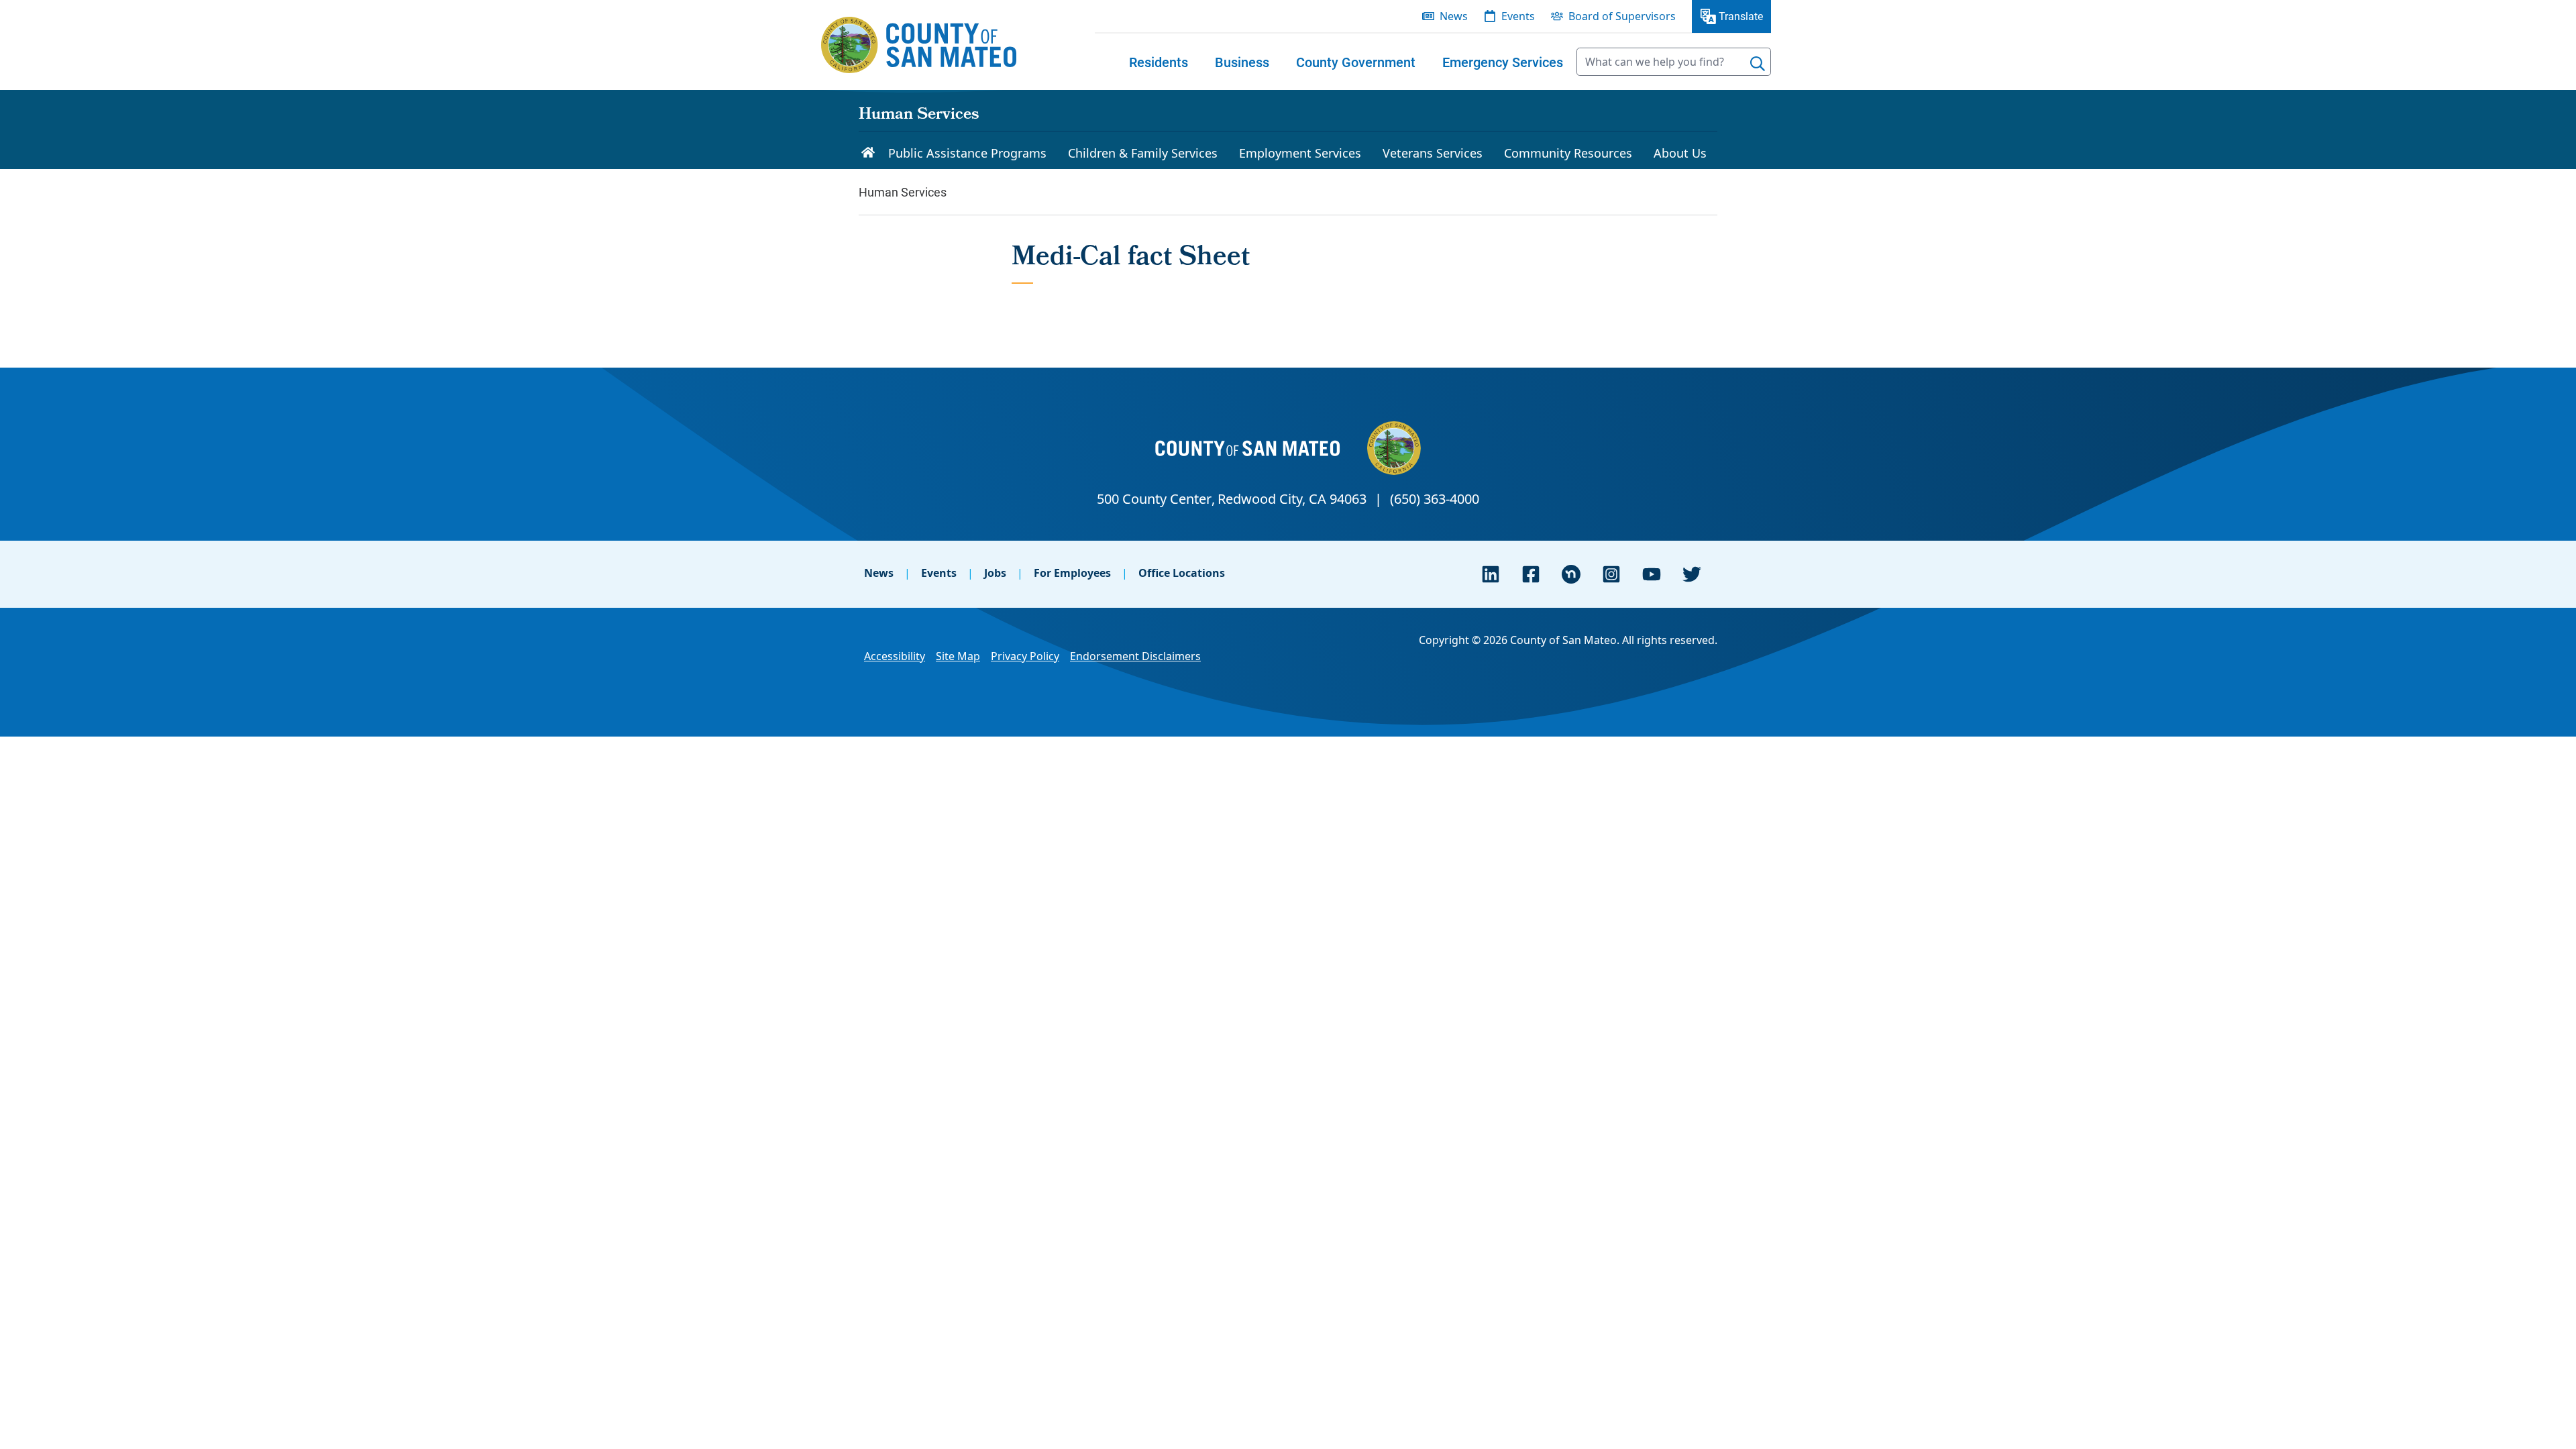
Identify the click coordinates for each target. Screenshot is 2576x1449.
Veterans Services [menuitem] (1433, 153)
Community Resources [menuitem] (1568, 153)
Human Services (919, 115)
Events (939, 573)
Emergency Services (1503, 62)
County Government (1356, 62)
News (879, 573)
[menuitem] (1159, 62)
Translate (1741, 16)
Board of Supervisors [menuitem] (1622, 16)
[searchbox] (1674, 62)
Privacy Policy (1025, 656)
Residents (1159, 62)
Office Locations (1182, 573)
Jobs (995, 573)
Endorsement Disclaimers (1135, 656)
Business (1242, 62)
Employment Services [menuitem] (1300, 153)
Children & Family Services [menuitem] (1143, 153)
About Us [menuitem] (1680, 153)
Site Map (958, 656)
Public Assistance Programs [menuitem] (967, 153)
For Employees (1072, 573)
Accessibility (895, 656)
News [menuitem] (1454, 16)
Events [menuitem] (1518, 16)
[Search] (1758, 64)
